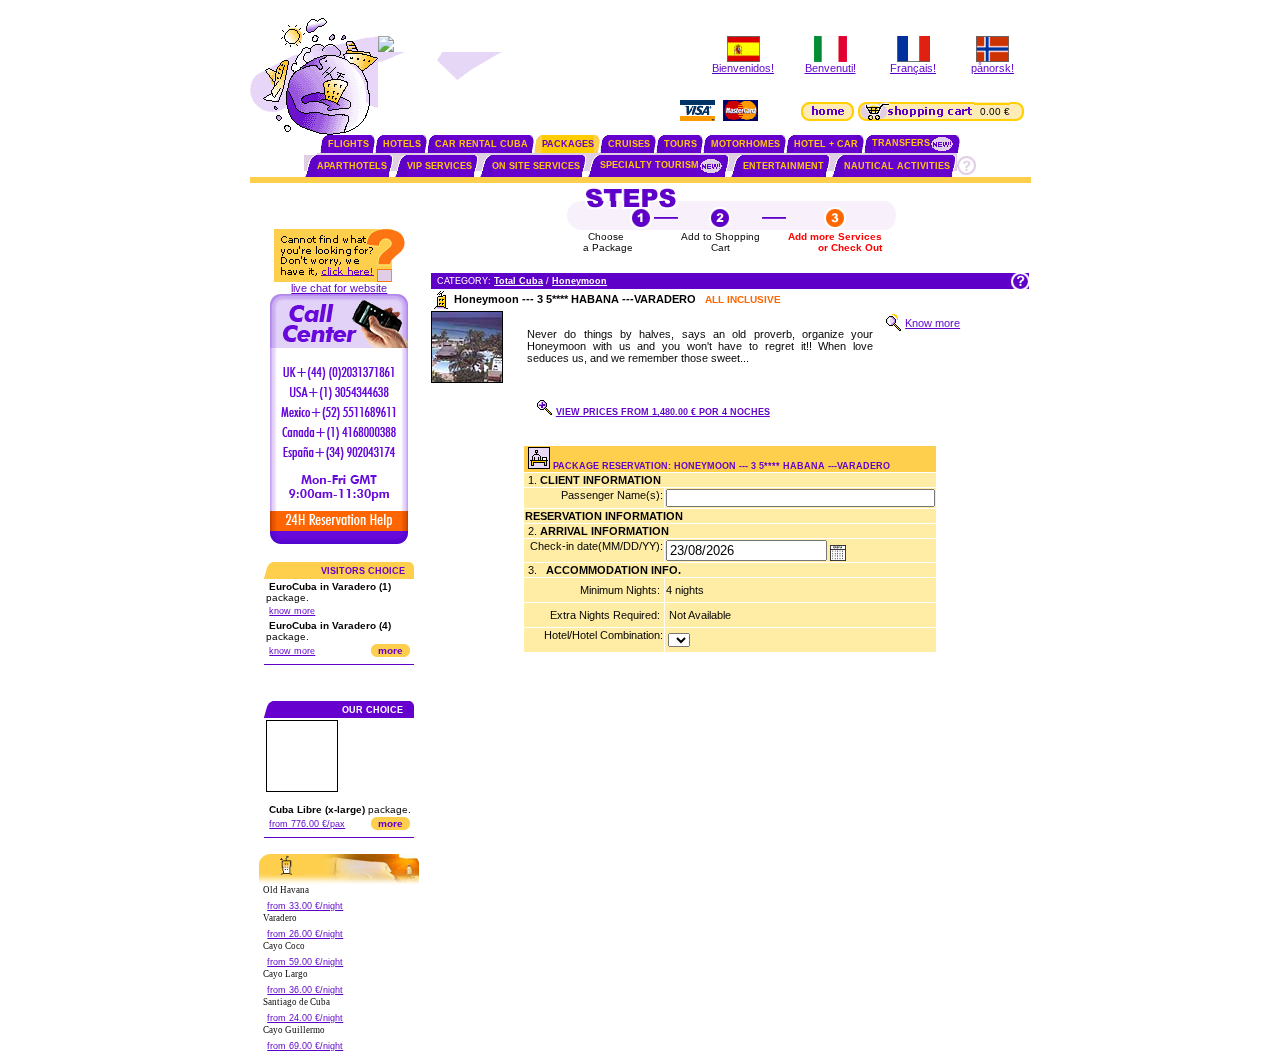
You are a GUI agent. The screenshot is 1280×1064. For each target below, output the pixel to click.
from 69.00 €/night (305, 1046)
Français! (913, 68)
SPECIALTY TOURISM (649, 165)
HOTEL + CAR (826, 144)
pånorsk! (992, 68)
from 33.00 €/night (305, 906)
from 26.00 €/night (305, 934)
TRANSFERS (901, 143)
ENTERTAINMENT (783, 166)
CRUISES (629, 144)
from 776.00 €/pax (307, 824)
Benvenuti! (830, 68)
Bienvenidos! (743, 68)
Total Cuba (518, 281)
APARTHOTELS (352, 166)
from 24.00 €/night (305, 1018)
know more (292, 611)
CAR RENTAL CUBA (481, 144)
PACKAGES (568, 144)
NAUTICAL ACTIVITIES (897, 166)
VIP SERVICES (439, 166)
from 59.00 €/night (305, 962)
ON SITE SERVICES (536, 166)
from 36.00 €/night (305, 990)
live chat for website (339, 288)
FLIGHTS (348, 144)
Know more (932, 323)
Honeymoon (579, 281)
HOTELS (402, 144)
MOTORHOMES (745, 144)
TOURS (680, 144)
